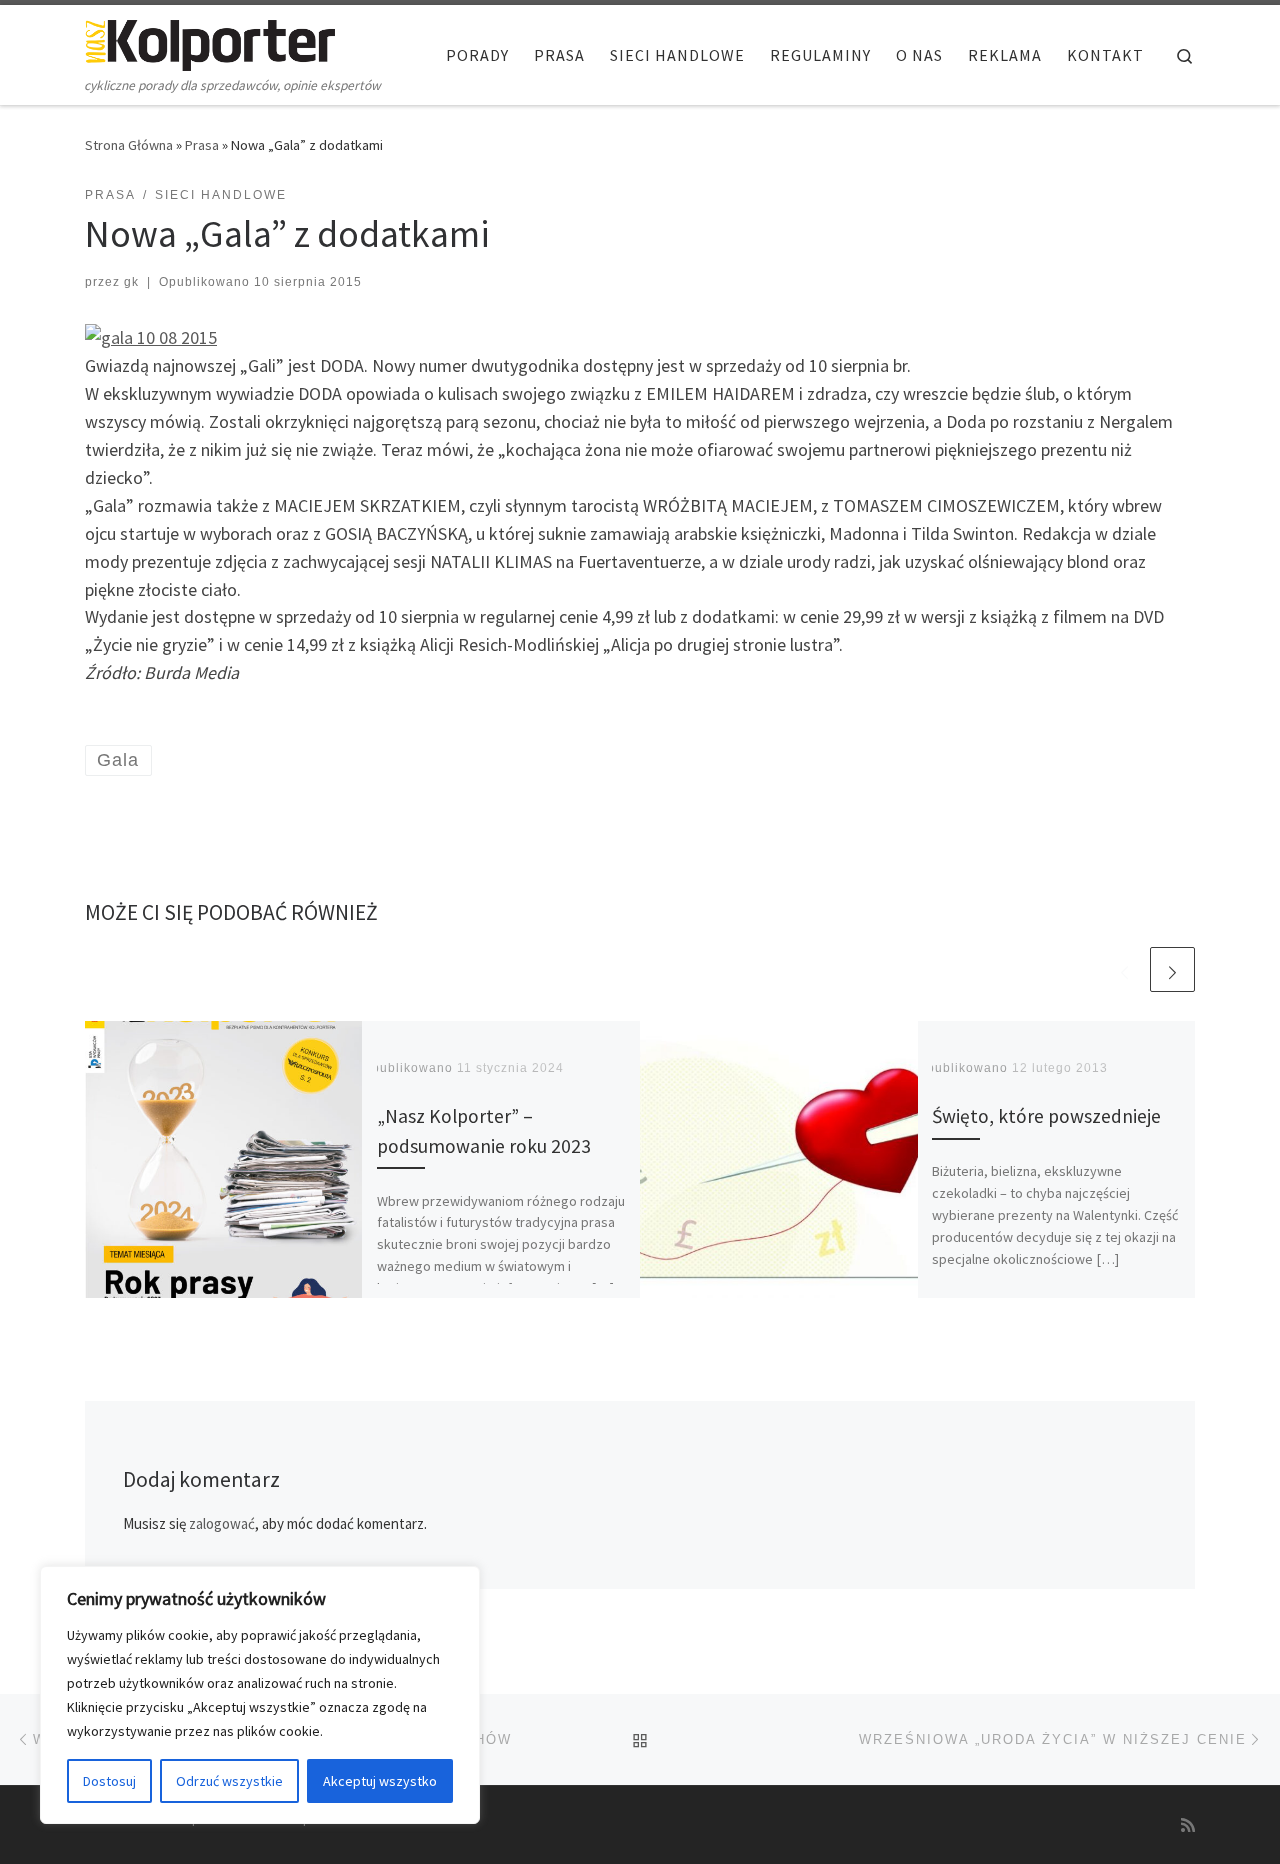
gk (131, 282)
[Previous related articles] (1124, 969)
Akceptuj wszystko (380, 1781)
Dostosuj (109, 1781)
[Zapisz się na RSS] (1188, 1825)
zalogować (222, 1523)
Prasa (202, 145)
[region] (260, 1695)
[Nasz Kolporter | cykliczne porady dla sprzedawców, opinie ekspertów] (210, 41)
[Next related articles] (1172, 969)
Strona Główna (129, 145)
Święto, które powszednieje (1046, 1116)
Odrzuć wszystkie (229, 1781)
